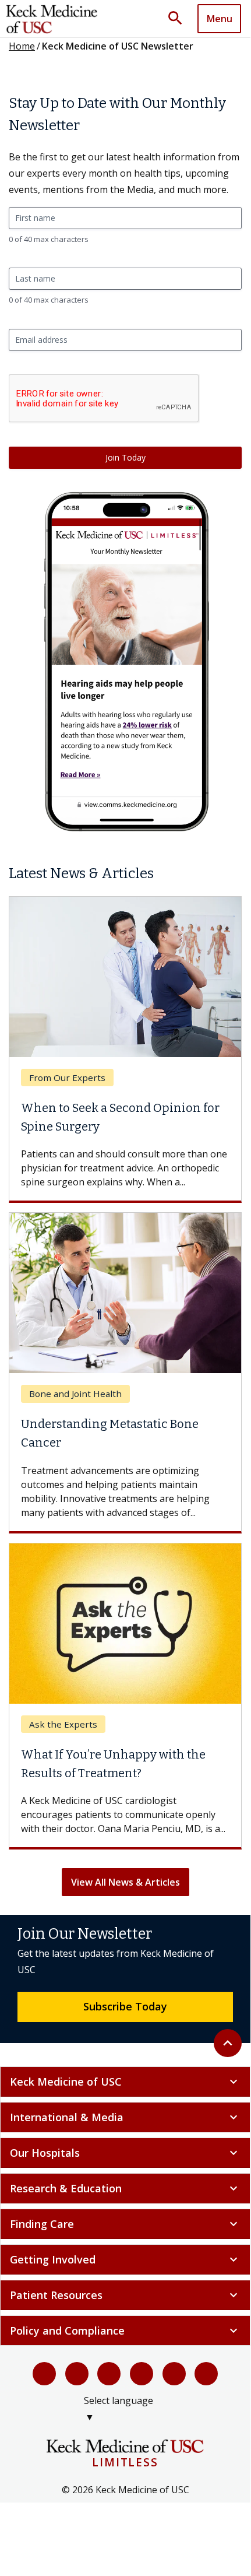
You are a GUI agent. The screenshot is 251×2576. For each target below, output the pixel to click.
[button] (179, 19)
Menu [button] (220, 19)
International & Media (125, 2117)
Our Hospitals (125, 2153)
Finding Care (125, 2224)
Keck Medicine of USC (125, 2082)
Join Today (125, 457)
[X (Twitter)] (77, 2374)
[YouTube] (109, 2374)
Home (22, 46)
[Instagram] (174, 2374)
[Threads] (206, 2374)
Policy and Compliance (125, 2331)
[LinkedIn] (142, 2374)
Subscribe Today (125, 2006)
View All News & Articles (125, 1882)
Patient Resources (125, 2295)
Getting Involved (125, 2259)
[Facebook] (44, 2374)
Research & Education (125, 2188)
